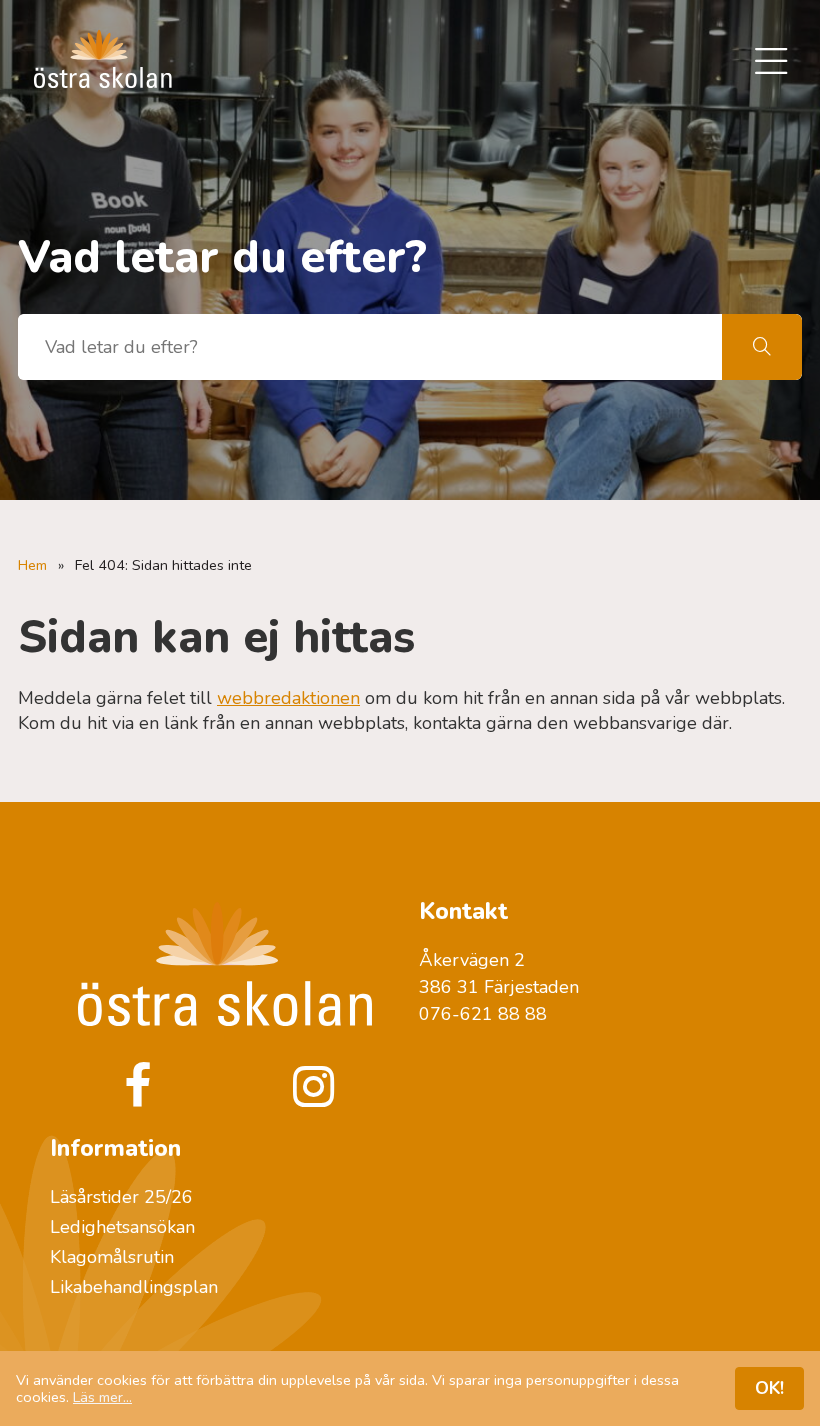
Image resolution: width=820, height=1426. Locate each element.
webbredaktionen (288, 698)
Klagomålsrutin (112, 1257)
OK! (769, 1388)
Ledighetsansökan (122, 1227)
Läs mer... (102, 1397)
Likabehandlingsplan (134, 1287)
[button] (762, 347)
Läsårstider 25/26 (121, 1197)
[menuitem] (771, 63)
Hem (32, 565)
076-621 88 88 (483, 1014)
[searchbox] (370, 347)
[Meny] (771, 63)
